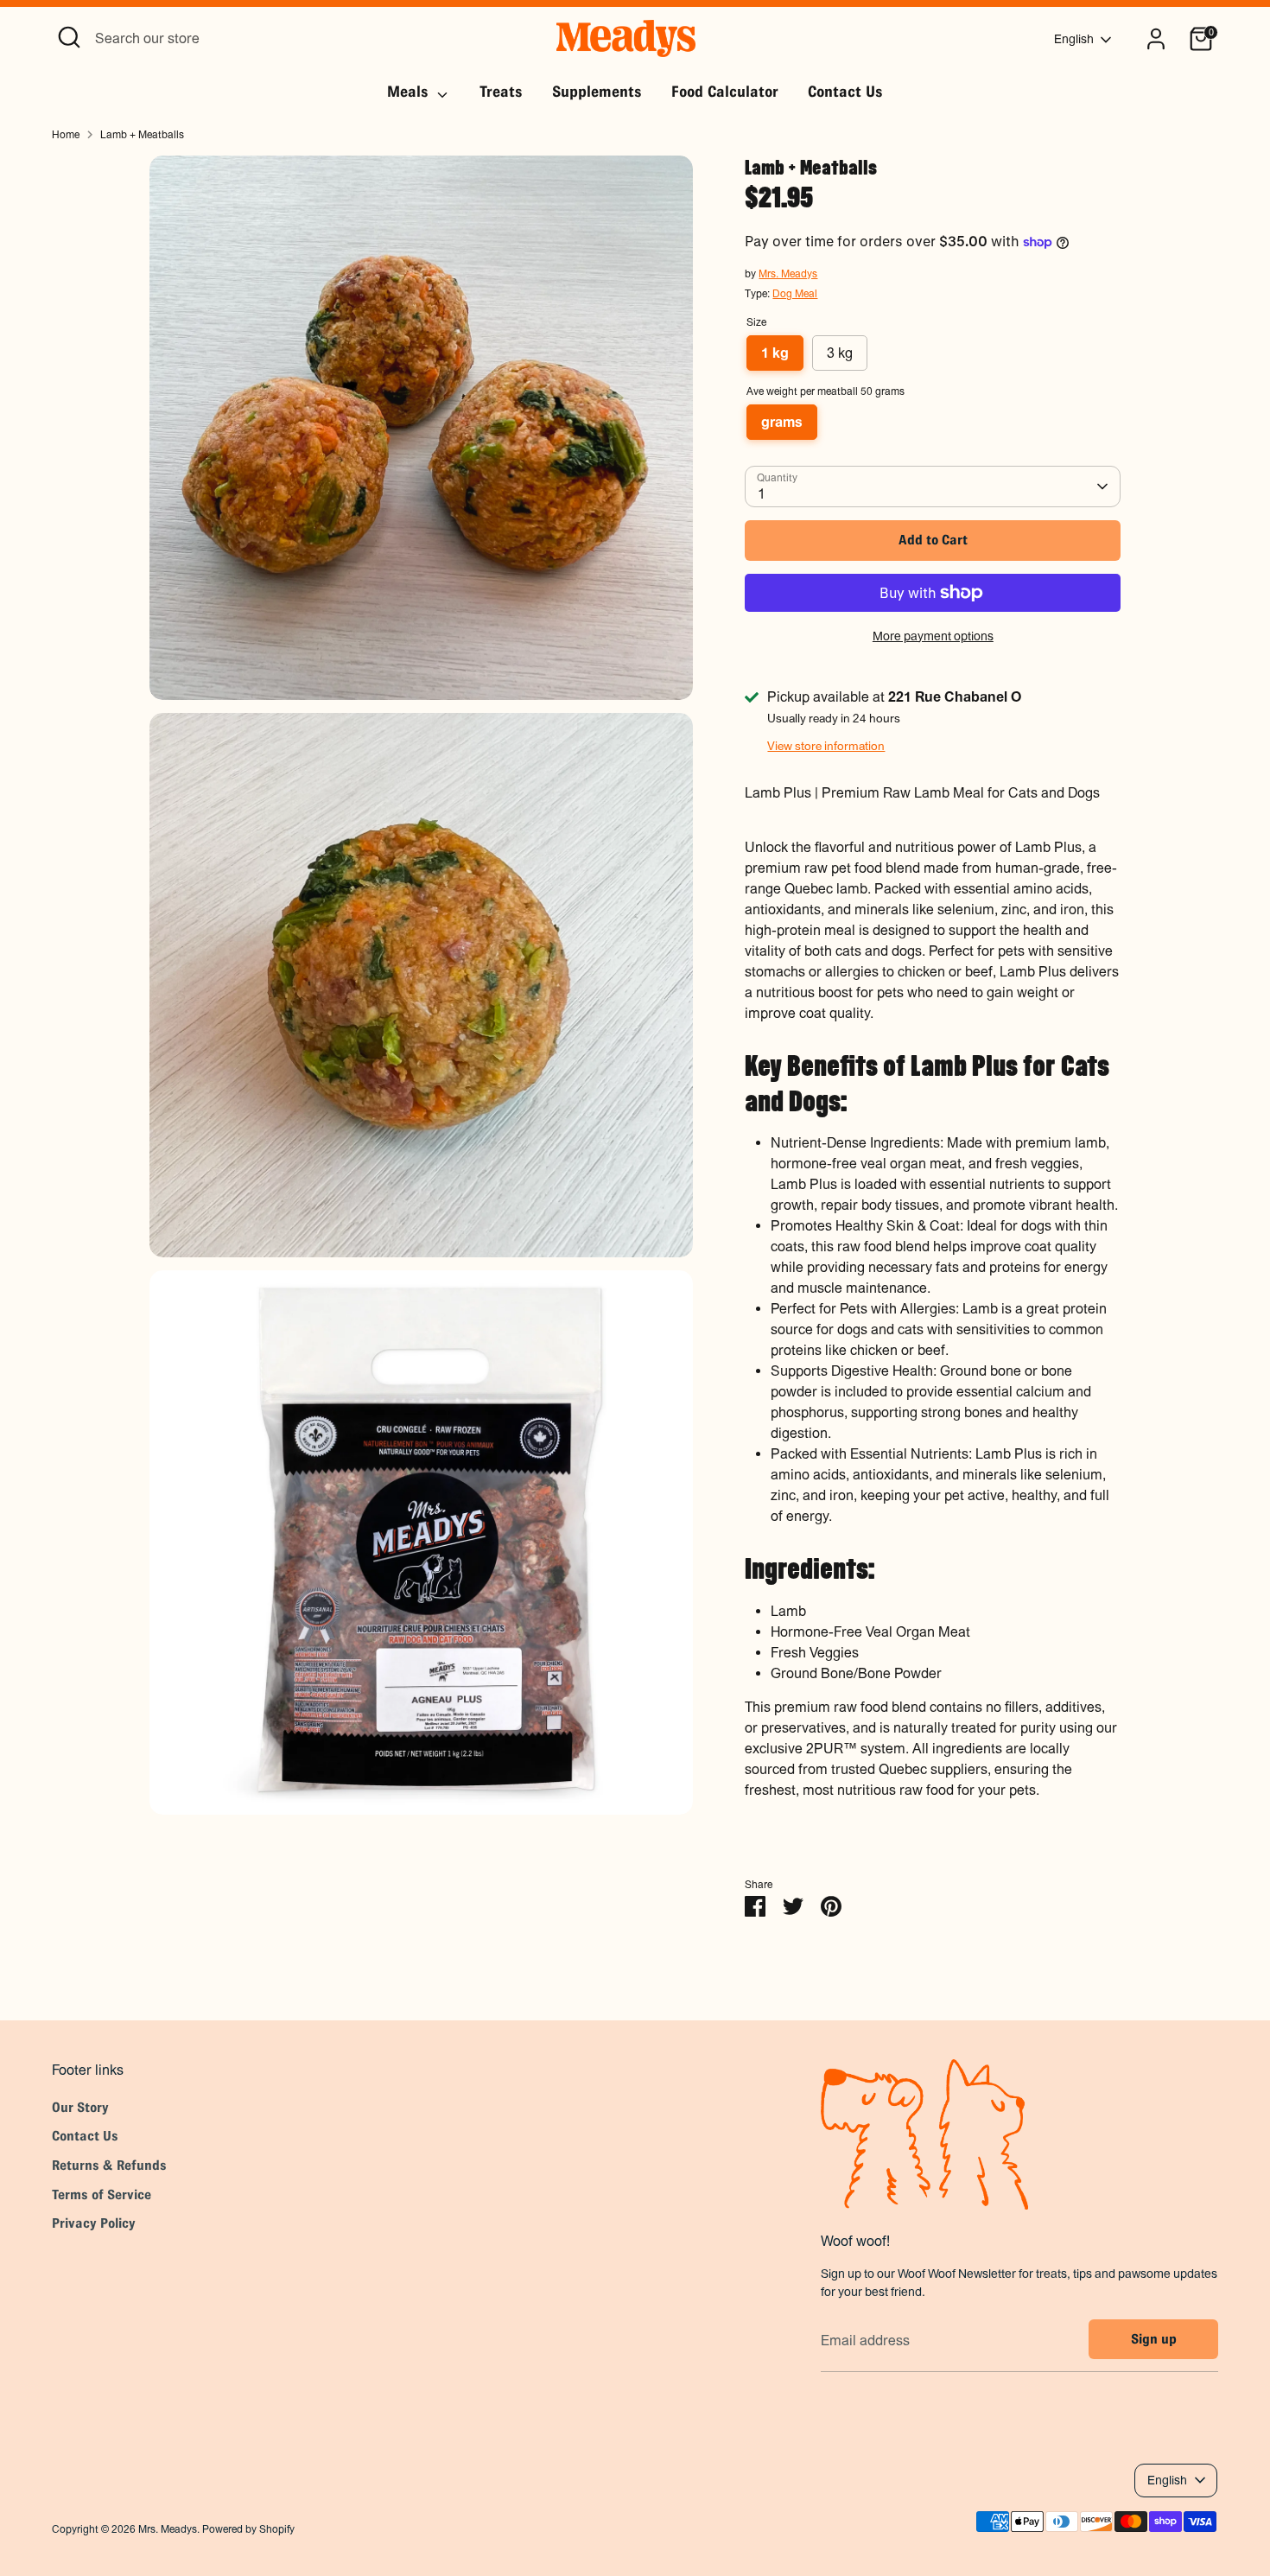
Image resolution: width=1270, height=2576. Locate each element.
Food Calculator (725, 92)
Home (66, 135)
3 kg (840, 353)
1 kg (775, 353)
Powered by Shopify (248, 2529)
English (1074, 39)
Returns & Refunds (109, 2165)
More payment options (933, 636)
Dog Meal (795, 294)
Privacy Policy (94, 2223)
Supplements (597, 92)
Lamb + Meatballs (142, 135)
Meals (410, 92)
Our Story (80, 2107)
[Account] (1156, 39)
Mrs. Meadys (788, 274)
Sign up (1154, 2339)
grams (782, 422)
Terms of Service (102, 2194)
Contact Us (845, 92)
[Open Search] (69, 37)
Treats (501, 92)
